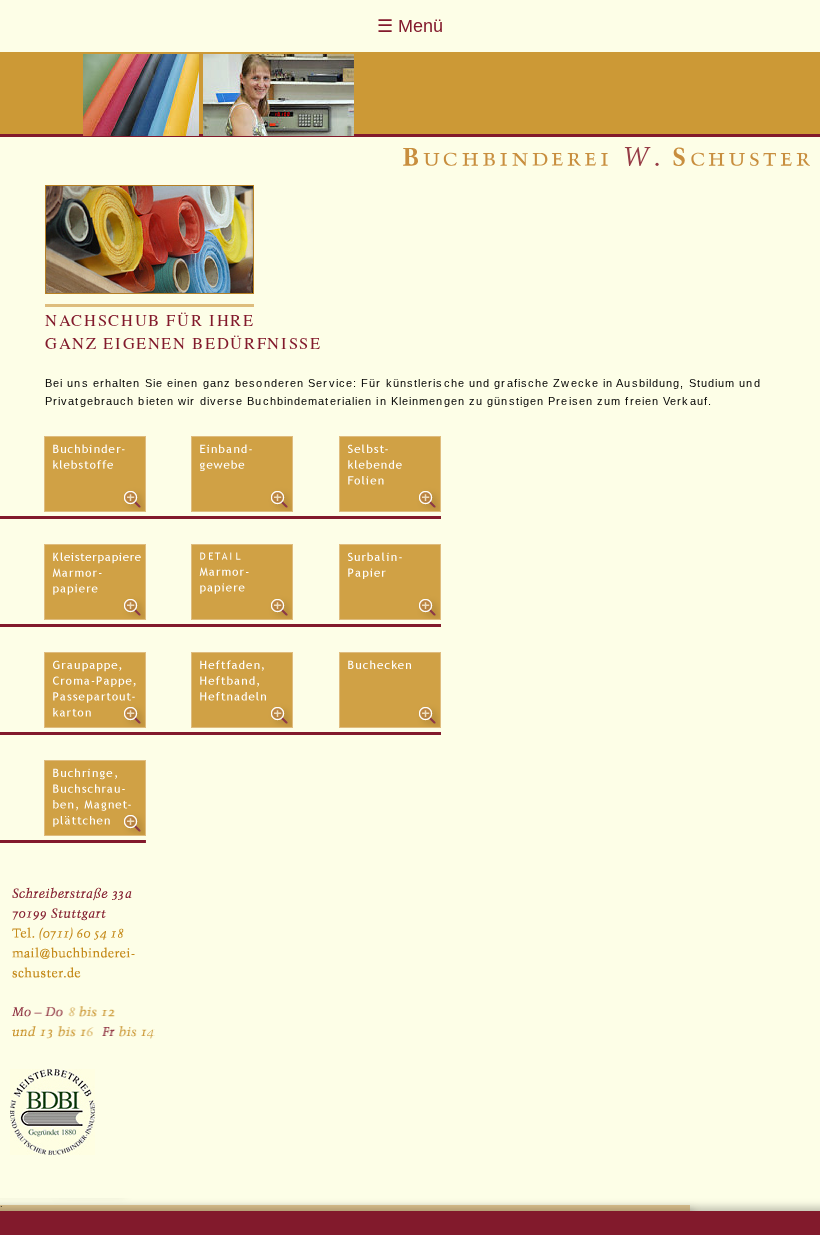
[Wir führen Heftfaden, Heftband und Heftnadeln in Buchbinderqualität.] (242, 724)
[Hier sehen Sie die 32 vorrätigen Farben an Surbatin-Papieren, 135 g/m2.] (390, 616)
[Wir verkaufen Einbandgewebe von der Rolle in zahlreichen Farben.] (242, 508)
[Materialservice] (149, 239)
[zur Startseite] (606, 162)
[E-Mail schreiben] (82, 937)
